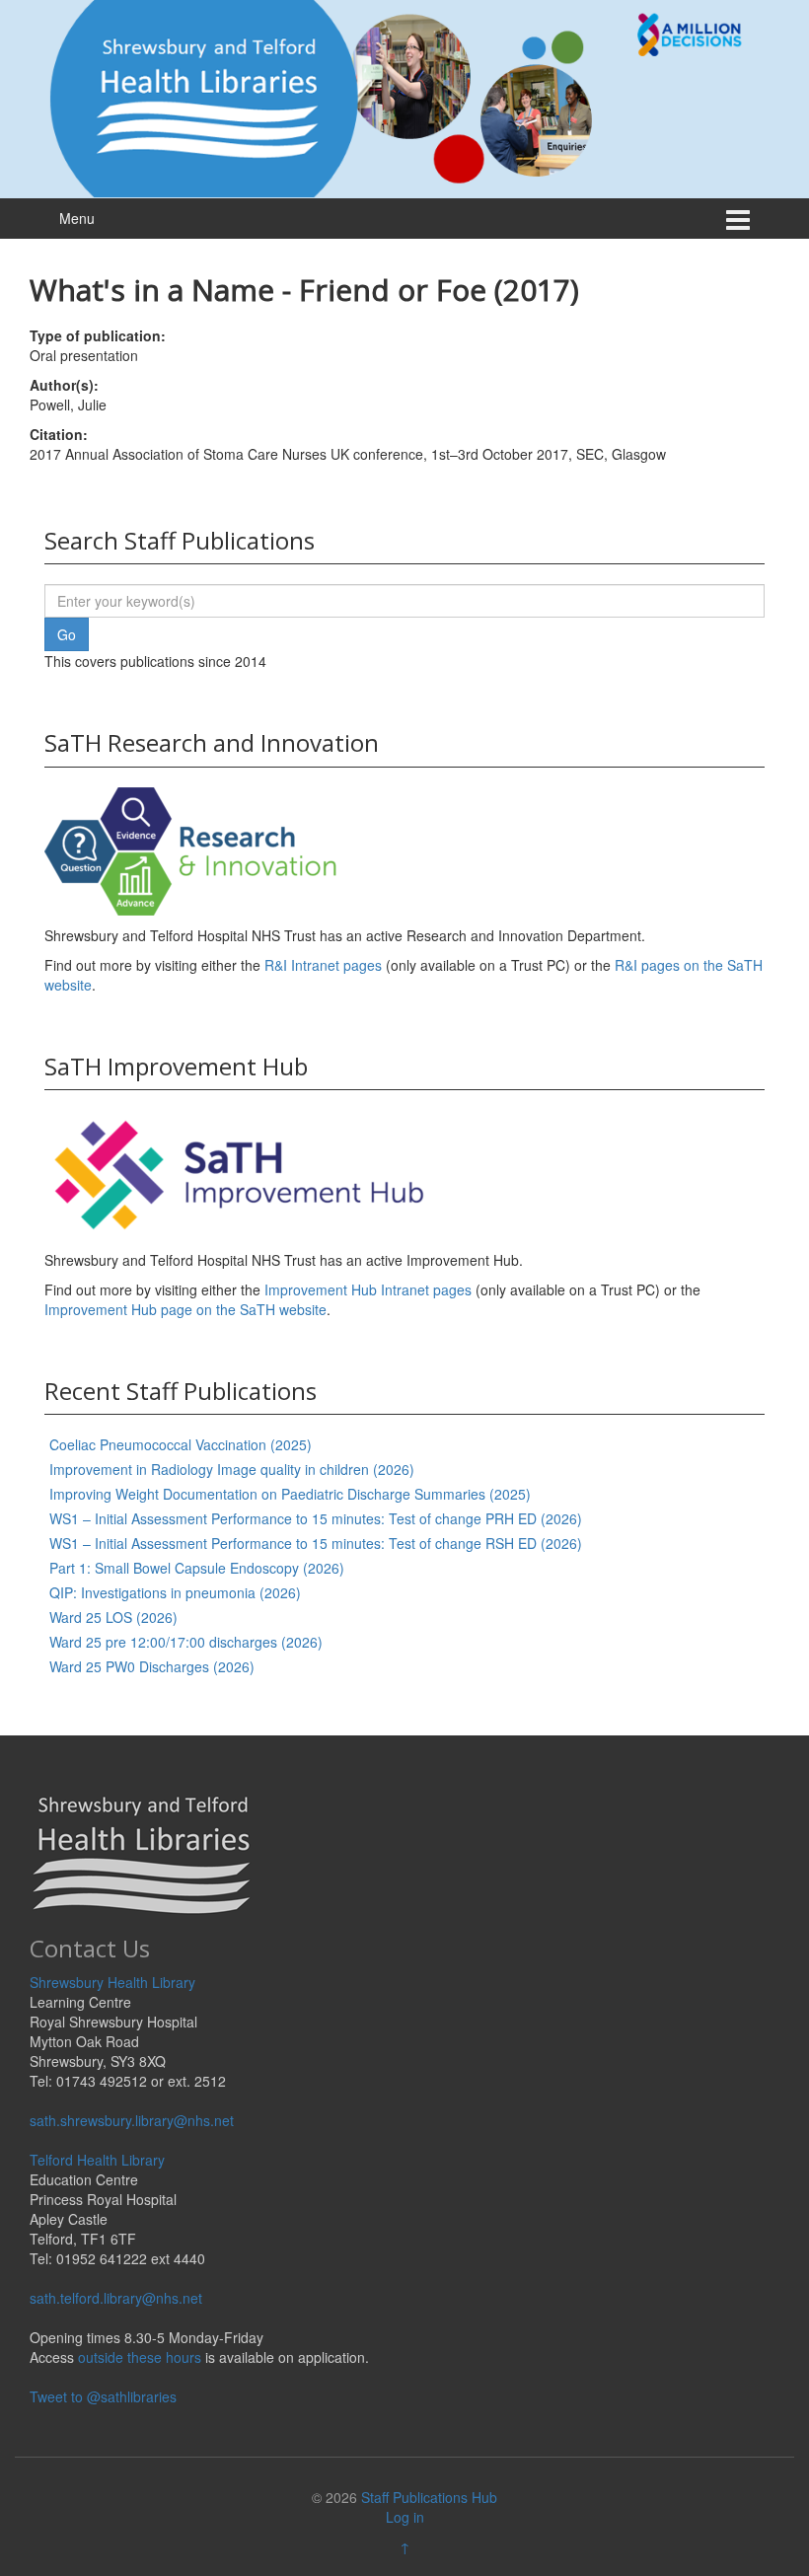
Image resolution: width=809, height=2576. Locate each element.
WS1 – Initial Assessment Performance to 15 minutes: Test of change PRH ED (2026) (316, 1518)
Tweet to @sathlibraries (103, 2396)
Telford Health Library (97, 2160)
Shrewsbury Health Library (112, 1982)
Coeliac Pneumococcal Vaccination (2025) (181, 1444)
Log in (405, 2517)
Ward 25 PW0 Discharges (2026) (152, 1666)
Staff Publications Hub (429, 2497)
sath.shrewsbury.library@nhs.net (132, 2120)
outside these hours (140, 2357)
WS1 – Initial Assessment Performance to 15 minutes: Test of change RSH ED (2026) (316, 1543)
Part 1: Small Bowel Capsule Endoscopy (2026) (197, 1568)
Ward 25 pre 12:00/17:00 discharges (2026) (186, 1642)
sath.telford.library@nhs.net (116, 2298)
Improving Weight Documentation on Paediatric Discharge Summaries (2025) (290, 1494)
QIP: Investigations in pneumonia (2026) (175, 1592)
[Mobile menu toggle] (738, 219)
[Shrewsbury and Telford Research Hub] (404, 97)
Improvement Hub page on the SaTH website (185, 1309)
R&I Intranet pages (323, 965)
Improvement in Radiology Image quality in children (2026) (232, 1469)
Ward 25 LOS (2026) (113, 1617)
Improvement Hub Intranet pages (368, 1289)
